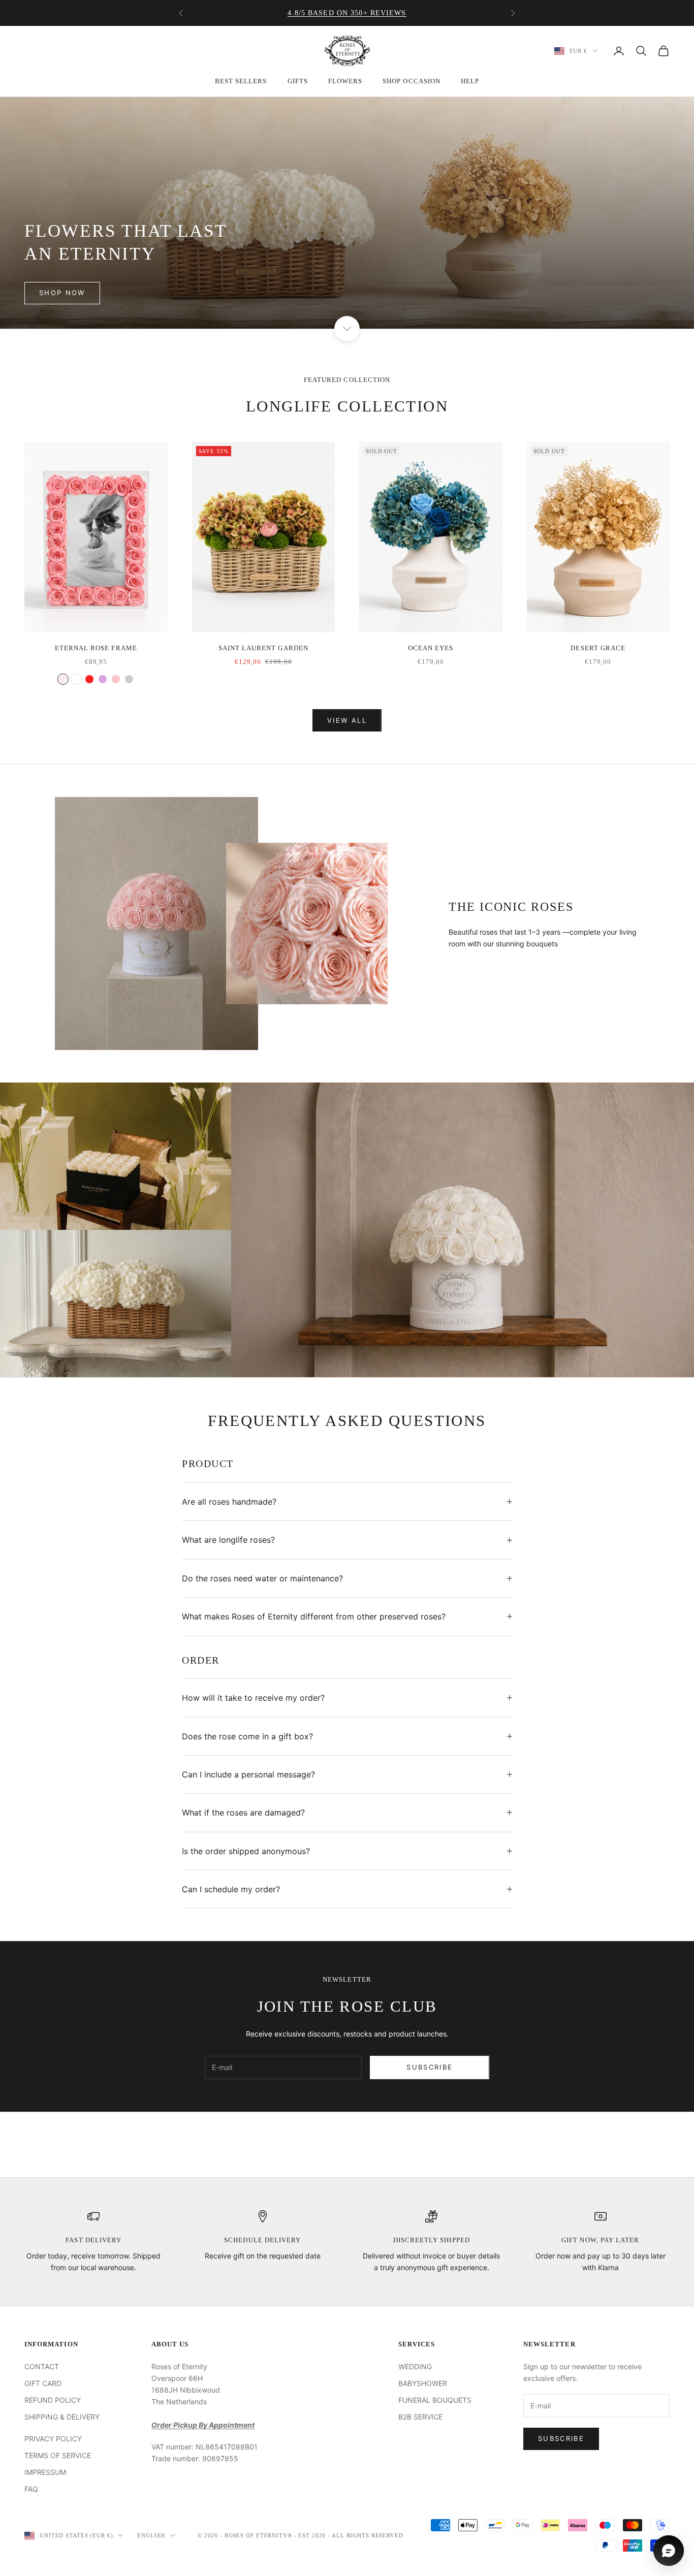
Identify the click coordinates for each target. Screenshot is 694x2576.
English (151, 2535)
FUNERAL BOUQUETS (435, 2400)
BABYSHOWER (423, 2383)
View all (347, 720)
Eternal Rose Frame (96, 648)
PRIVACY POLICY (53, 2439)
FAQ (31, 2489)
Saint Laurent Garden (263, 648)
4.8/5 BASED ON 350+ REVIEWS (347, 13)
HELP (470, 81)
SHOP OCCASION (412, 81)
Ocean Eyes (431, 648)
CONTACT (42, 2366)
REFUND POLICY (53, 2400)
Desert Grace (598, 648)
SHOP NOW (62, 293)
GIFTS (298, 81)
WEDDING (415, 2366)
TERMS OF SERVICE (58, 2455)
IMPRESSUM (45, 2472)
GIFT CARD (43, 2383)
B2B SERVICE (420, 2417)
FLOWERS (345, 81)
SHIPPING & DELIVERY (62, 2417)
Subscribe (430, 2067)
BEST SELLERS (241, 81)
